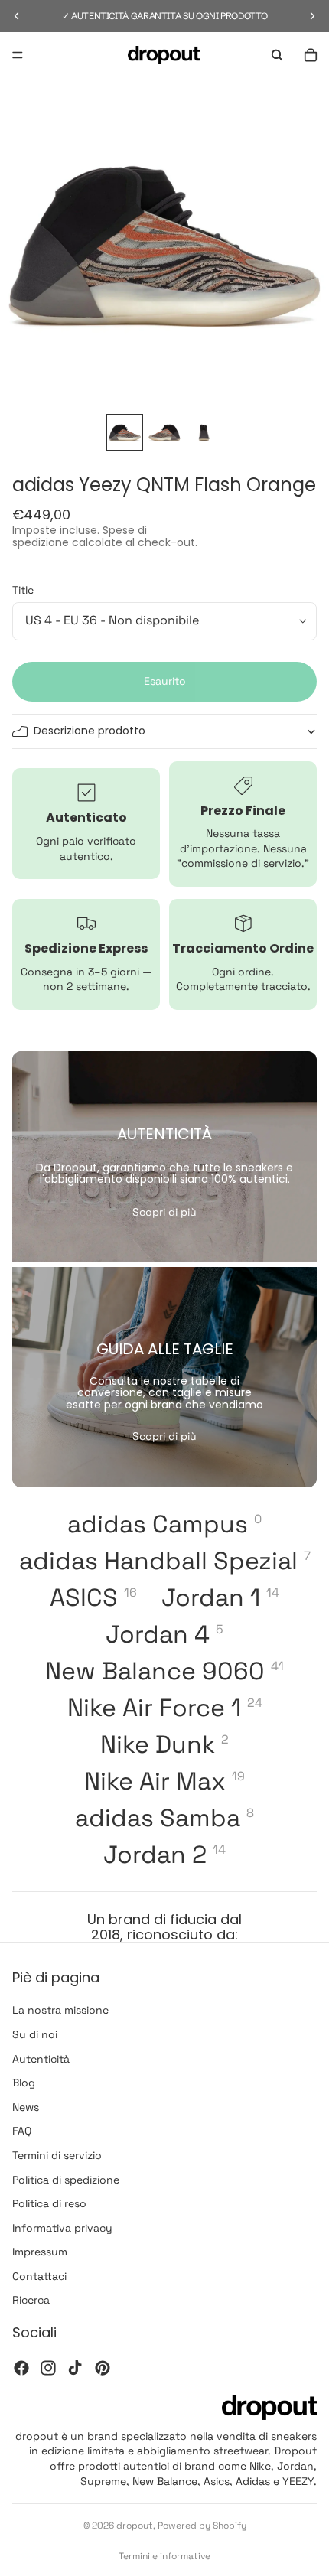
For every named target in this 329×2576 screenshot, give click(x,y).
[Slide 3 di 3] (204, 432)
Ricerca (31, 2301)
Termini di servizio (57, 2155)
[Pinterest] (103, 2368)
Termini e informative (164, 2556)
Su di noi (35, 2034)
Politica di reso (49, 2204)
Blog (24, 2083)
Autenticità (41, 2059)
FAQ (22, 2131)
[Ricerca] (277, 55)
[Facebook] (21, 2368)
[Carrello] (311, 55)
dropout (135, 2526)
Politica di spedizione (66, 2180)
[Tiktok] (75, 2368)
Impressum (40, 2252)
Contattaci (39, 2276)
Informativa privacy (62, 2228)
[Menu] (18, 55)
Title (23, 590)
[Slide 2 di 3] (164, 432)
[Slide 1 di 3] (125, 432)
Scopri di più (164, 1212)
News (26, 2107)
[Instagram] (48, 2368)
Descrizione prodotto (90, 731)
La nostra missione (60, 2011)
